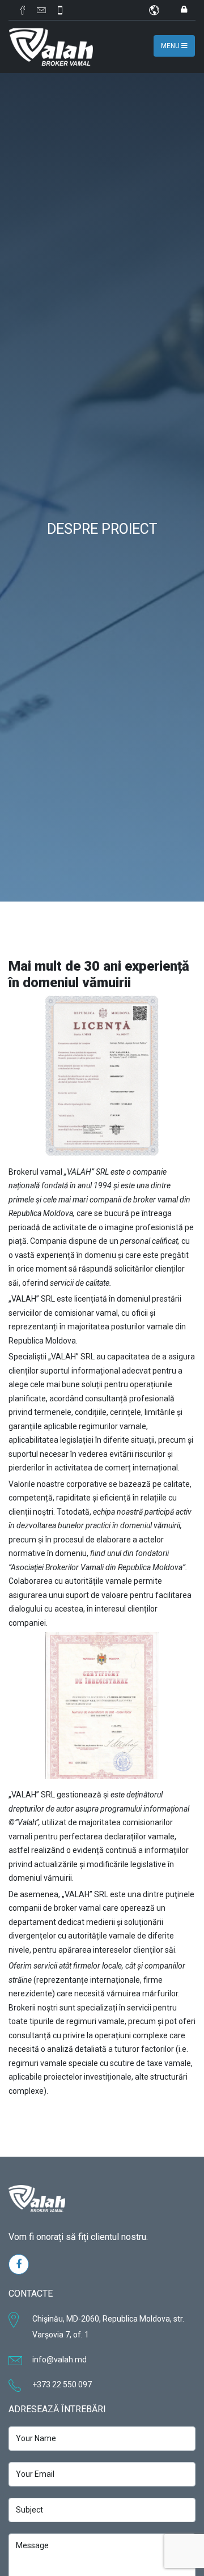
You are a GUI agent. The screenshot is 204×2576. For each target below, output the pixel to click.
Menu (171, 46)
